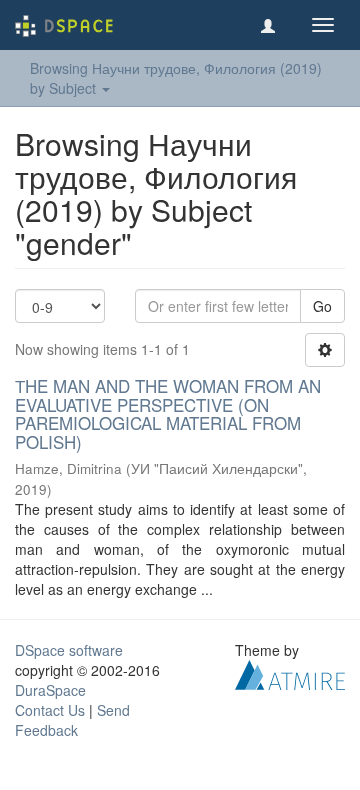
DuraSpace (50, 690)
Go (322, 306)
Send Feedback (72, 720)
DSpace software (69, 650)
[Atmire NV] (290, 672)
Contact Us (50, 710)
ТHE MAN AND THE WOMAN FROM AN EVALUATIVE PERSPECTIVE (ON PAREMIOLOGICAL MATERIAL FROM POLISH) (168, 413)
